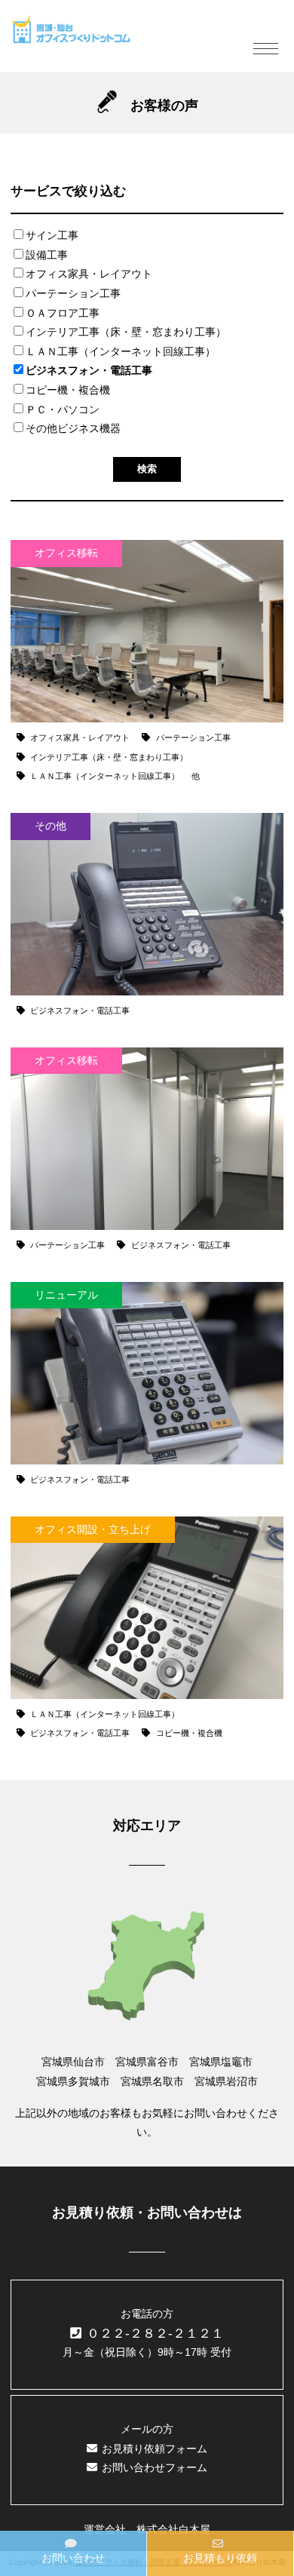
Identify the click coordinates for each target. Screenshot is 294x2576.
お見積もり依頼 (220, 2558)
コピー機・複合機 (68, 390)
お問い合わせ (73, 2558)
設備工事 (47, 255)
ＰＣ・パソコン (63, 409)
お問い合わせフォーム (155, 2467)
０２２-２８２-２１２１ (155, 2334)
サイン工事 (52, 235)
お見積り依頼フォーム (155, 2449)
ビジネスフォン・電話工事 (89, 370)
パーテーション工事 (73, 293)
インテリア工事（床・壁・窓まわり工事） (126, 332)
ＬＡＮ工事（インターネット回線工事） (121, 351)
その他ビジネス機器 (73, 428)
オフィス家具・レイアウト (89, 274)
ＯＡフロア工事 (63, 313)
